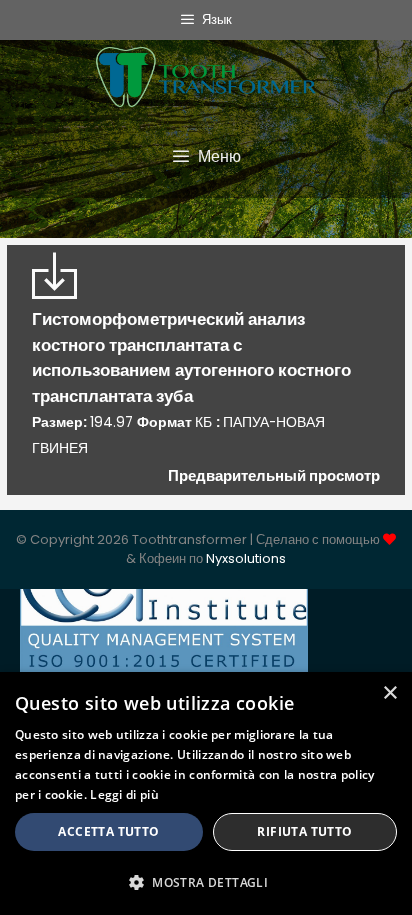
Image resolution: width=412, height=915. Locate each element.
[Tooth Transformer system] (206, 72)
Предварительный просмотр (274, 475)
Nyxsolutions (246, 558)
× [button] (389, 693)
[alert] (206, 793)
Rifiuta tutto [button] (304, 831)
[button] (206, 882)
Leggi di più (124, 794)
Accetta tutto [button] (108, 831)
